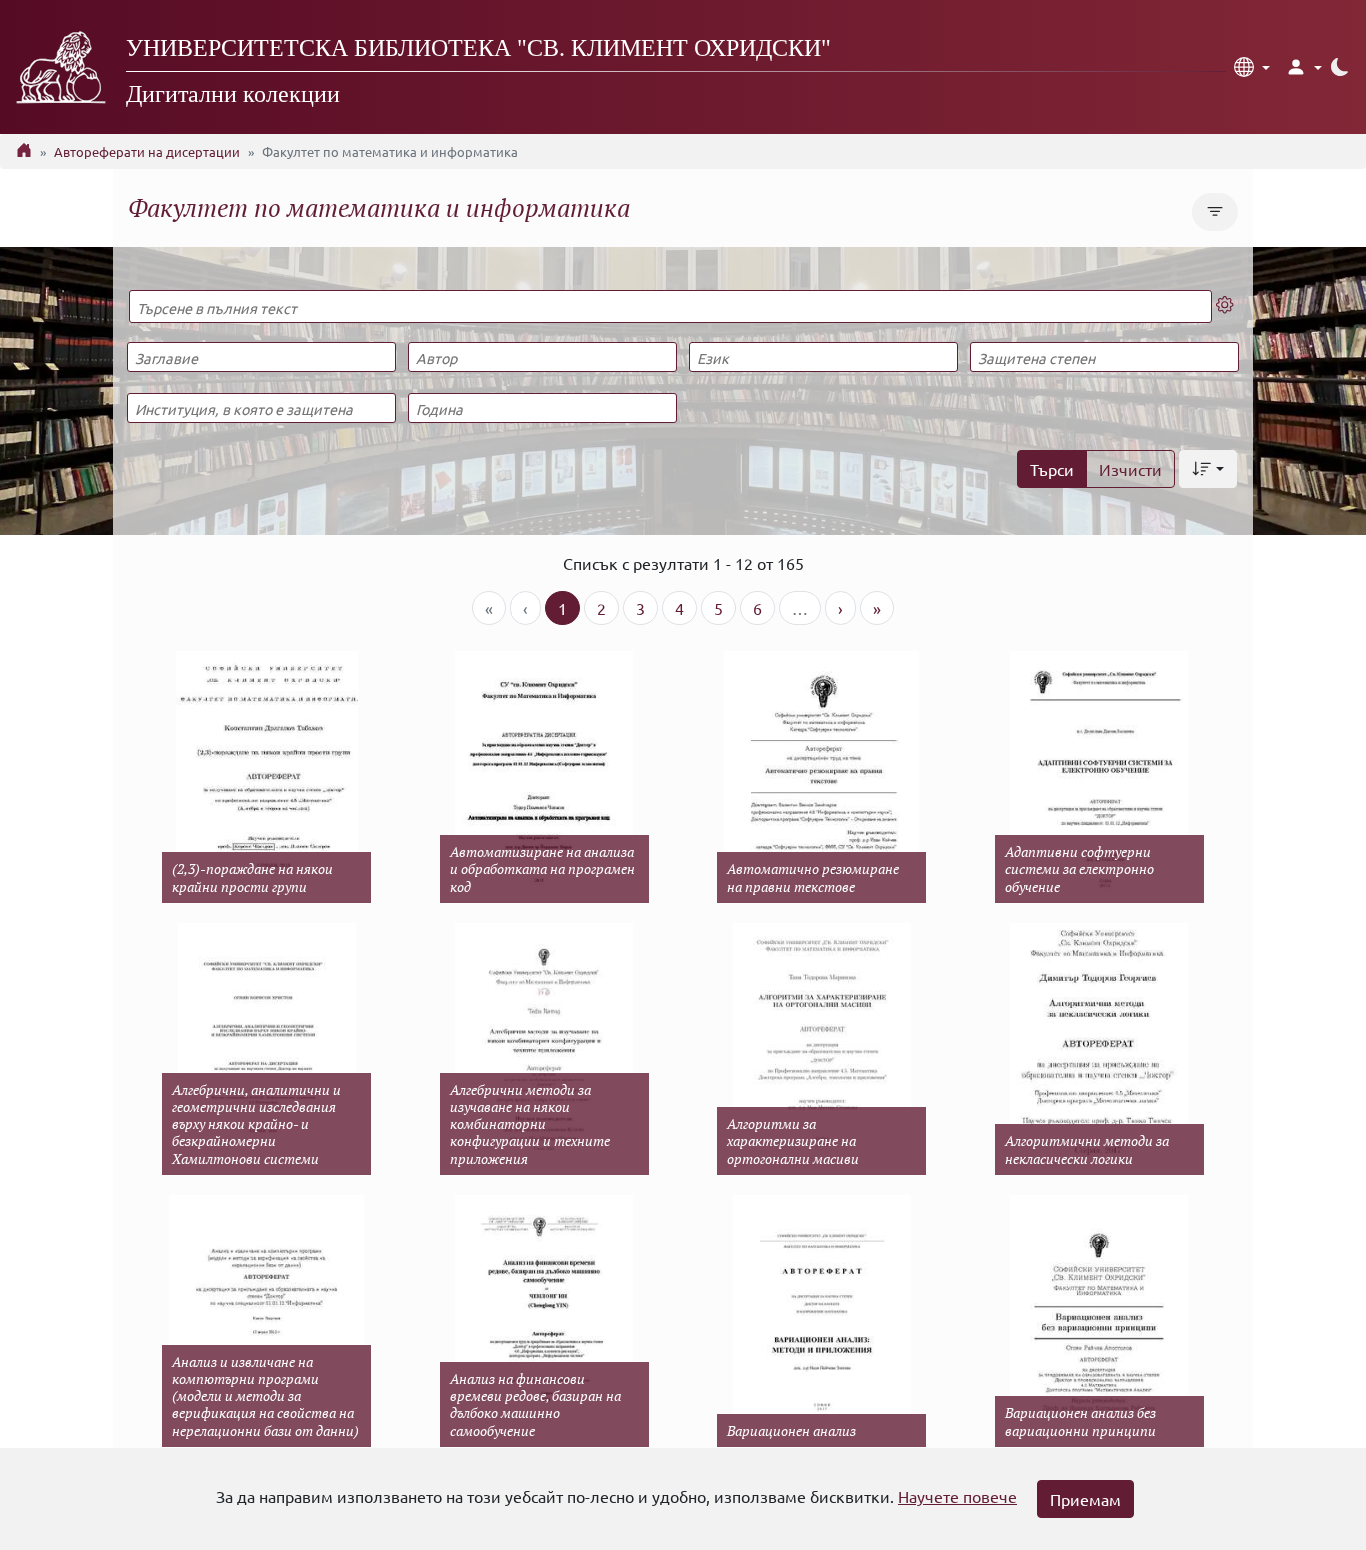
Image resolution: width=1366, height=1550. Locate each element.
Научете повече (957, 1496)
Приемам (1085, 1499)
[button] (1252, 67)
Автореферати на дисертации (147, 151)
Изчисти (1130, 469)
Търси (1052, 469)
